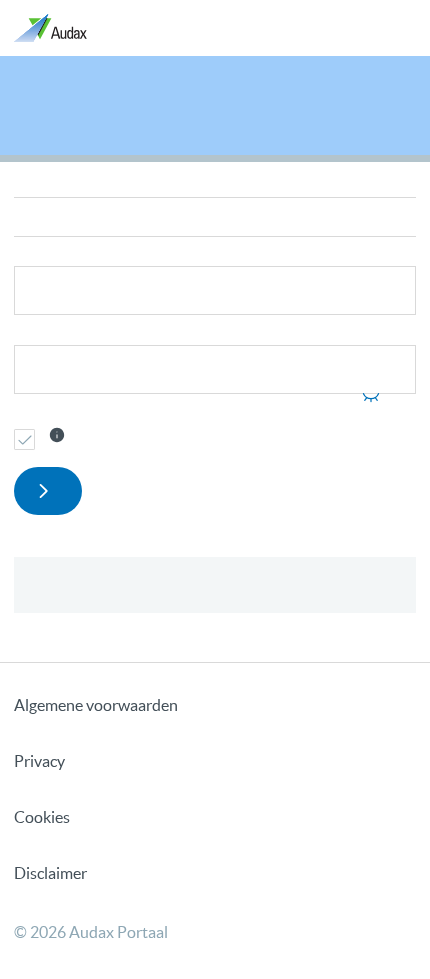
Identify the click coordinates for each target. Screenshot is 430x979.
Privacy (39, 761)
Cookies (42, 817)
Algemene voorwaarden (96, 705)
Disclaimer (50, 873)
